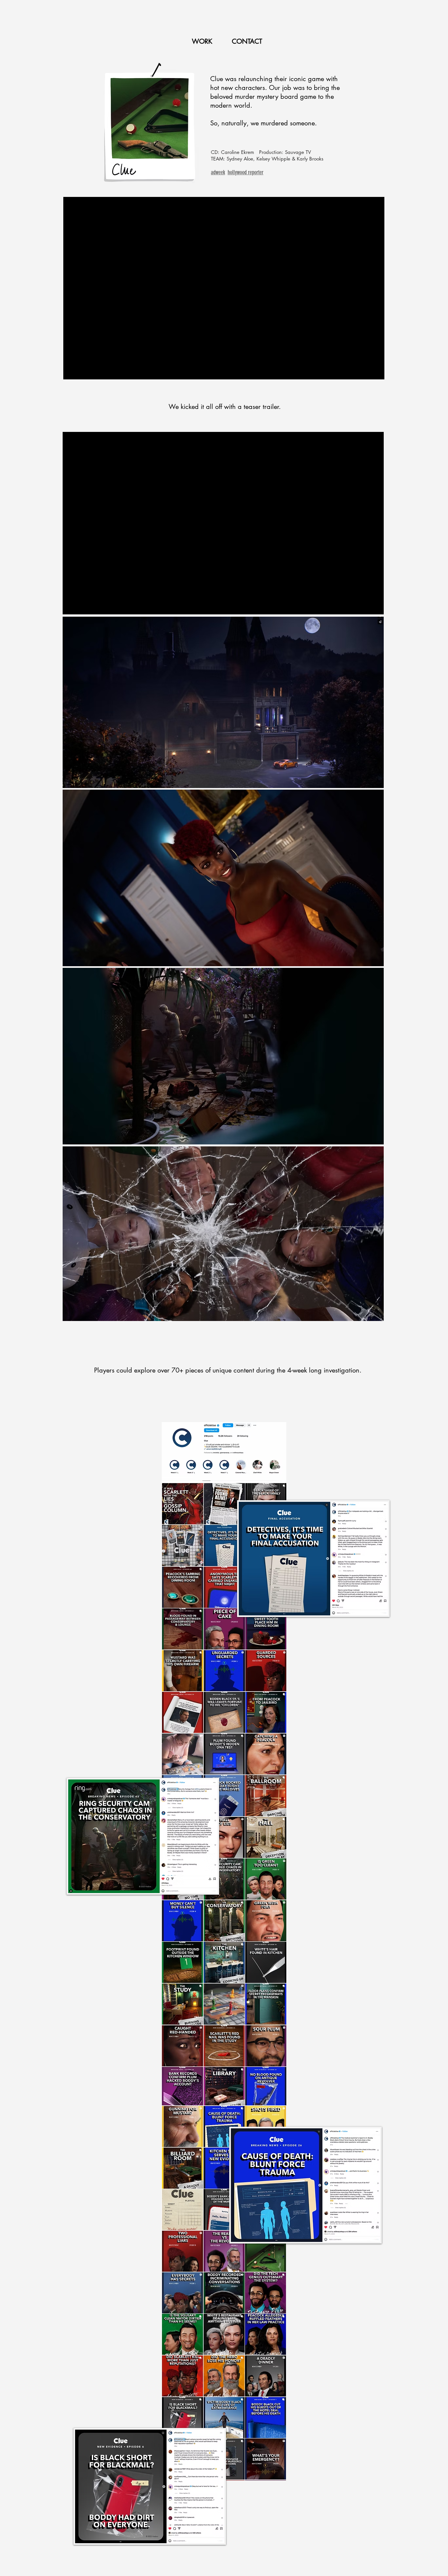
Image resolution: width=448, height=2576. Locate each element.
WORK (203, 41)
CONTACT (247, 41)
